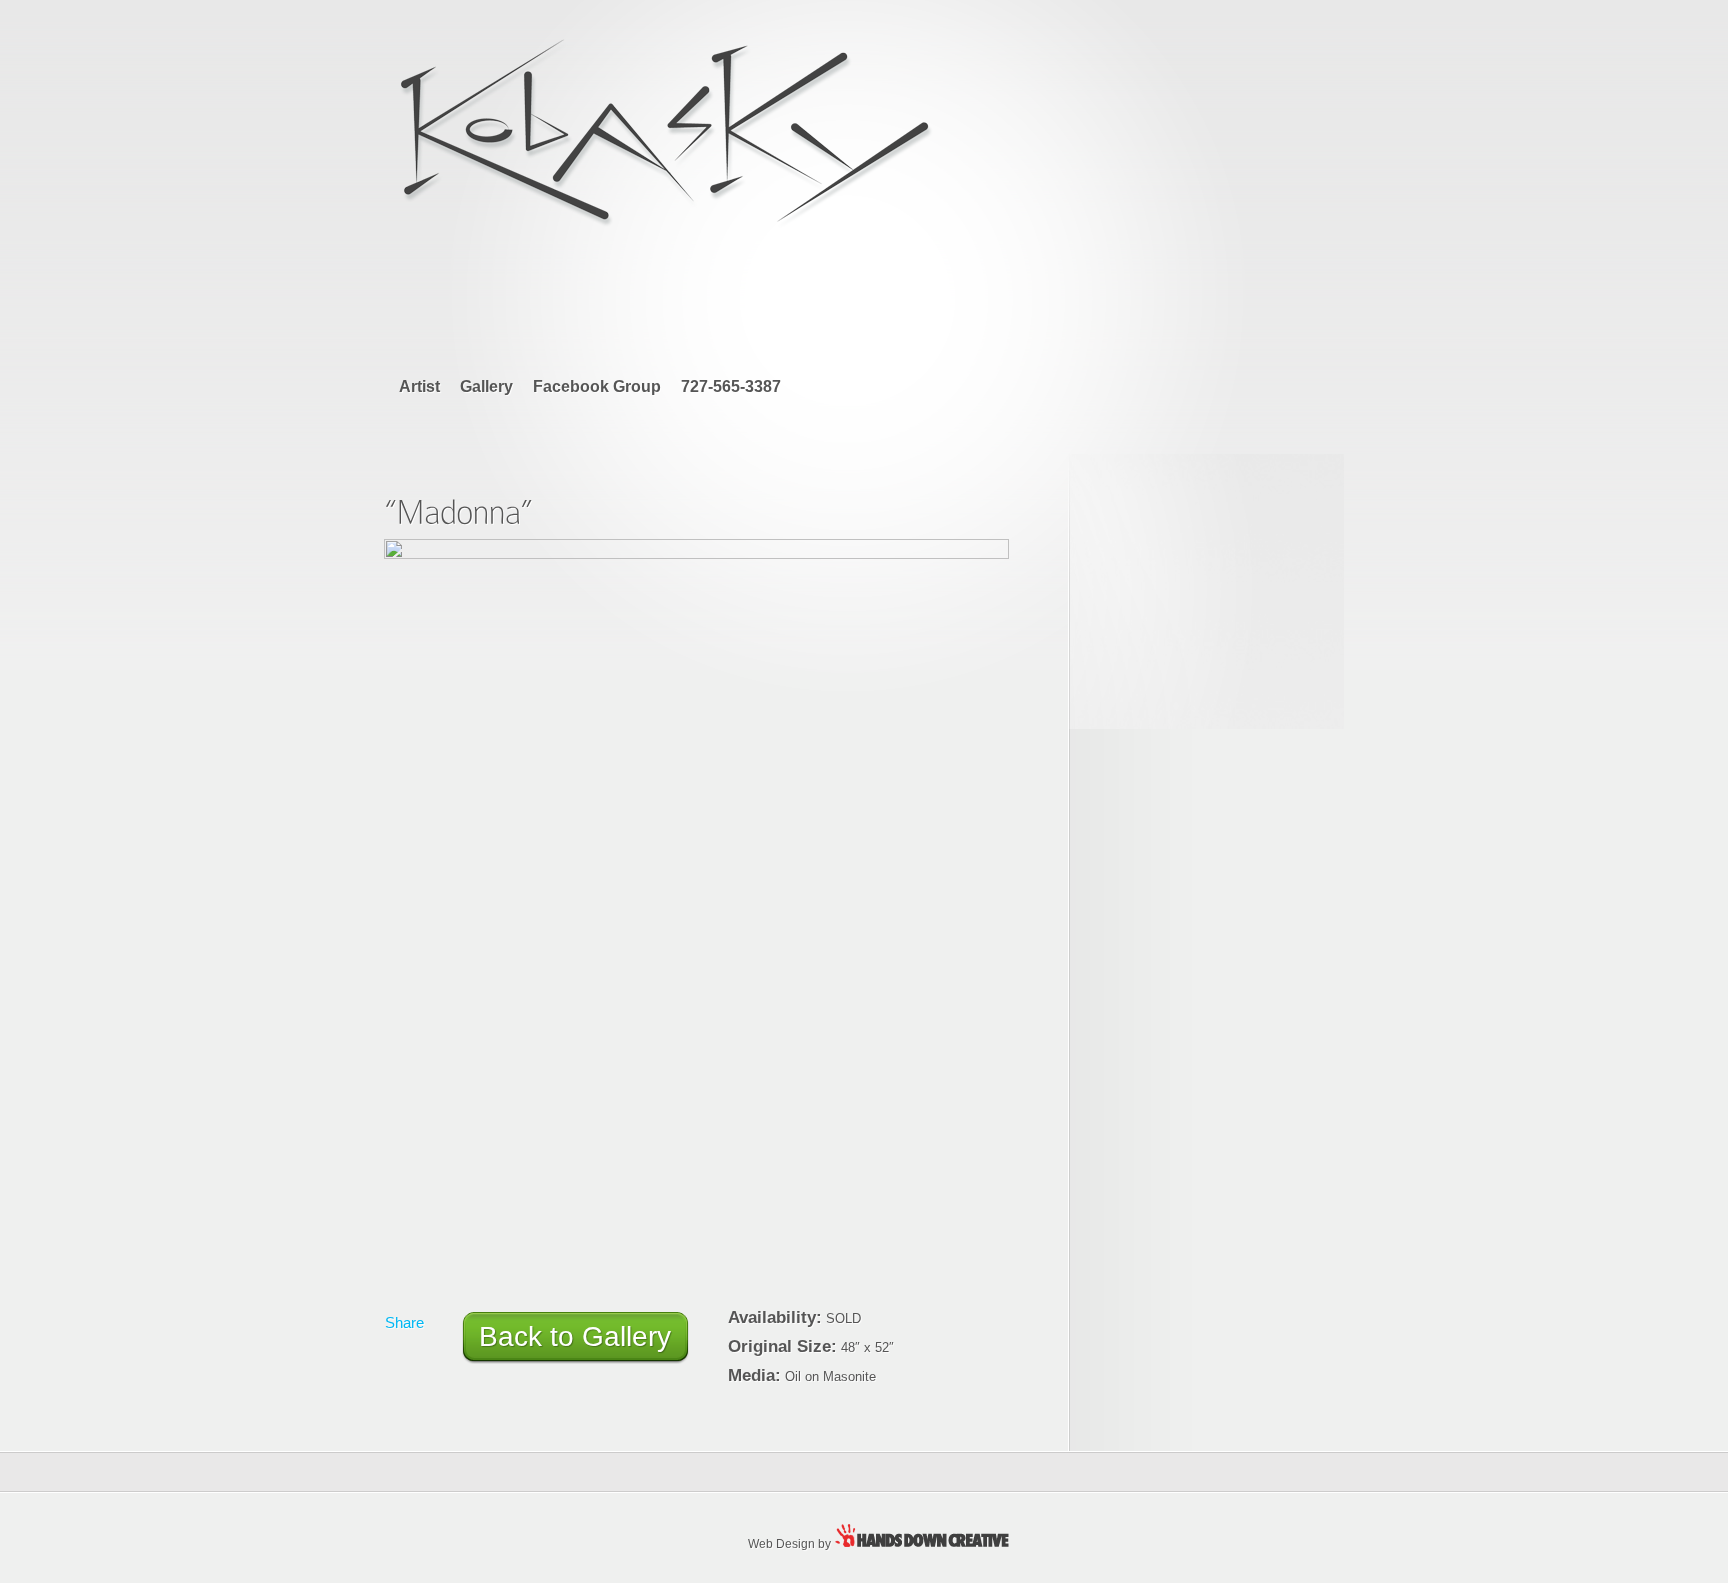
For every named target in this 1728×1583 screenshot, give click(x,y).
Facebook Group (597, 386)
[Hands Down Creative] (929, 1542)
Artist (419, 386)
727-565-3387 (731, 386)
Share (404, 1322)
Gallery (486, 386)
